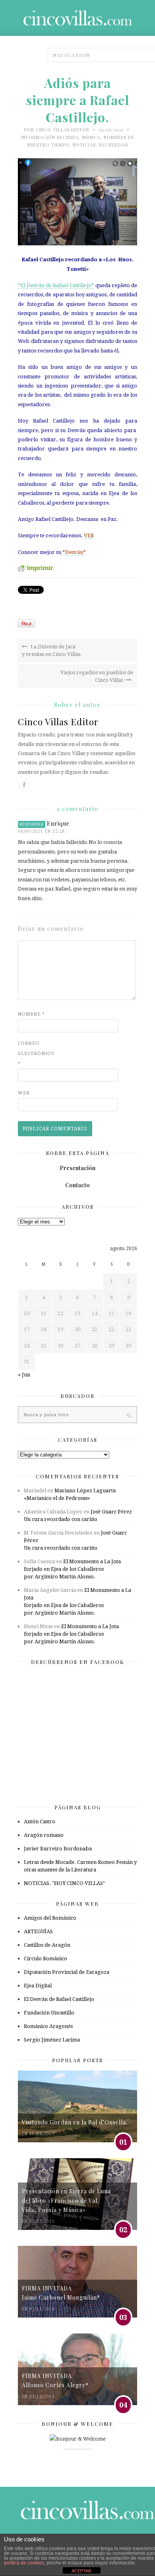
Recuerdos (113, 145)
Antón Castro (40, 1821)
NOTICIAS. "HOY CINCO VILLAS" (64, 1883)
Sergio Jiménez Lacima (52, 2040)
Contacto (77, 1185)
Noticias (84, 145)
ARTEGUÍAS (38, 1931)
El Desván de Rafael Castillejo (59, 1999)
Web (24, 1093)
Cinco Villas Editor (63, 130)
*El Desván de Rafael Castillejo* (56, 285)
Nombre (31, 1014)
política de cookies (24, 2563)
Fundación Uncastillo (49, 2013)
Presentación (77, 1168)
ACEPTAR (81, 2571)
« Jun (24, 1375)
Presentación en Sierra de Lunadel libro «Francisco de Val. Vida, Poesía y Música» (66, 2200)
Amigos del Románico (50, 1918)
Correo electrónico (34, 1053)
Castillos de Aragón (47, 1945)
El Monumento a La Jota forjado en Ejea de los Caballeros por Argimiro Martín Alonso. (72, 1569)
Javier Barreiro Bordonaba (58, 1849)
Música (91, 137)
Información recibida (50, 137)
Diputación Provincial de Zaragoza (67, 1972)
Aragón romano (44, 1835)
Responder (32, 824)
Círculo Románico (46, 1958)
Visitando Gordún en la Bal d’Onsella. (75, 2122)
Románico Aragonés (48, 2026)
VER (89, 535)
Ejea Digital (38, 1986)
